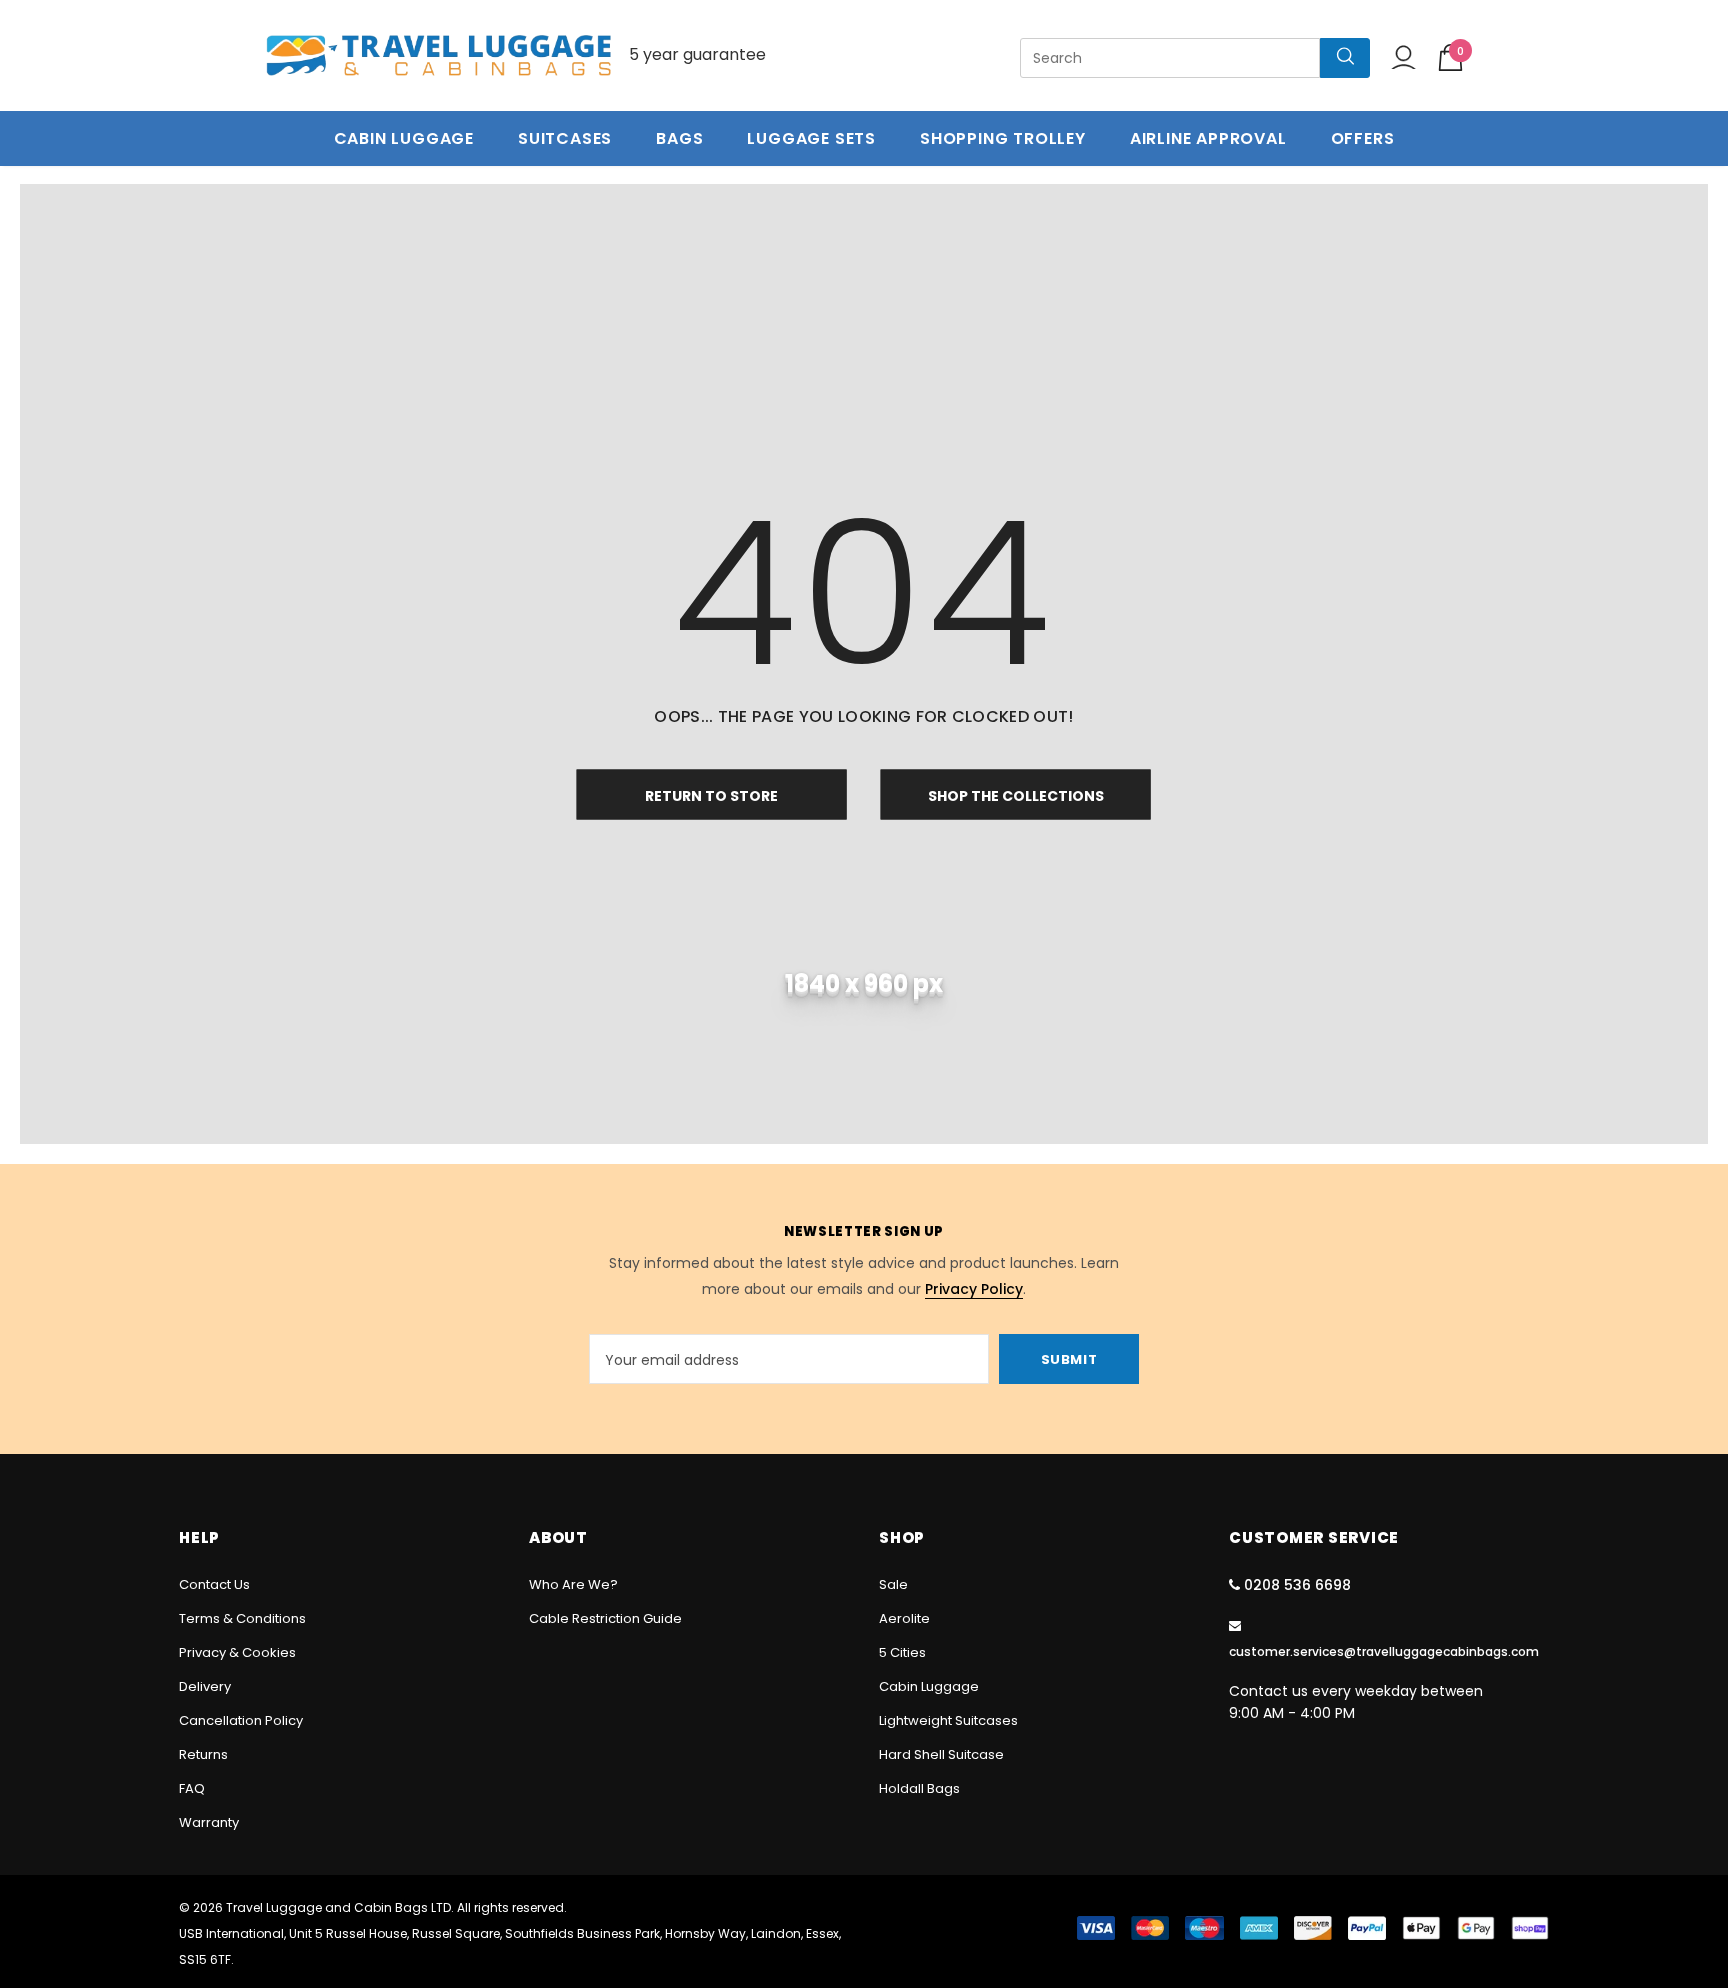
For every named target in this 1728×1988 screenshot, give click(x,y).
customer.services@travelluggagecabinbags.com (1384, 1651)
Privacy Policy (974, 1289)
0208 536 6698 (1297, 1585)
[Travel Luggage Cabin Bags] (439, 55)
